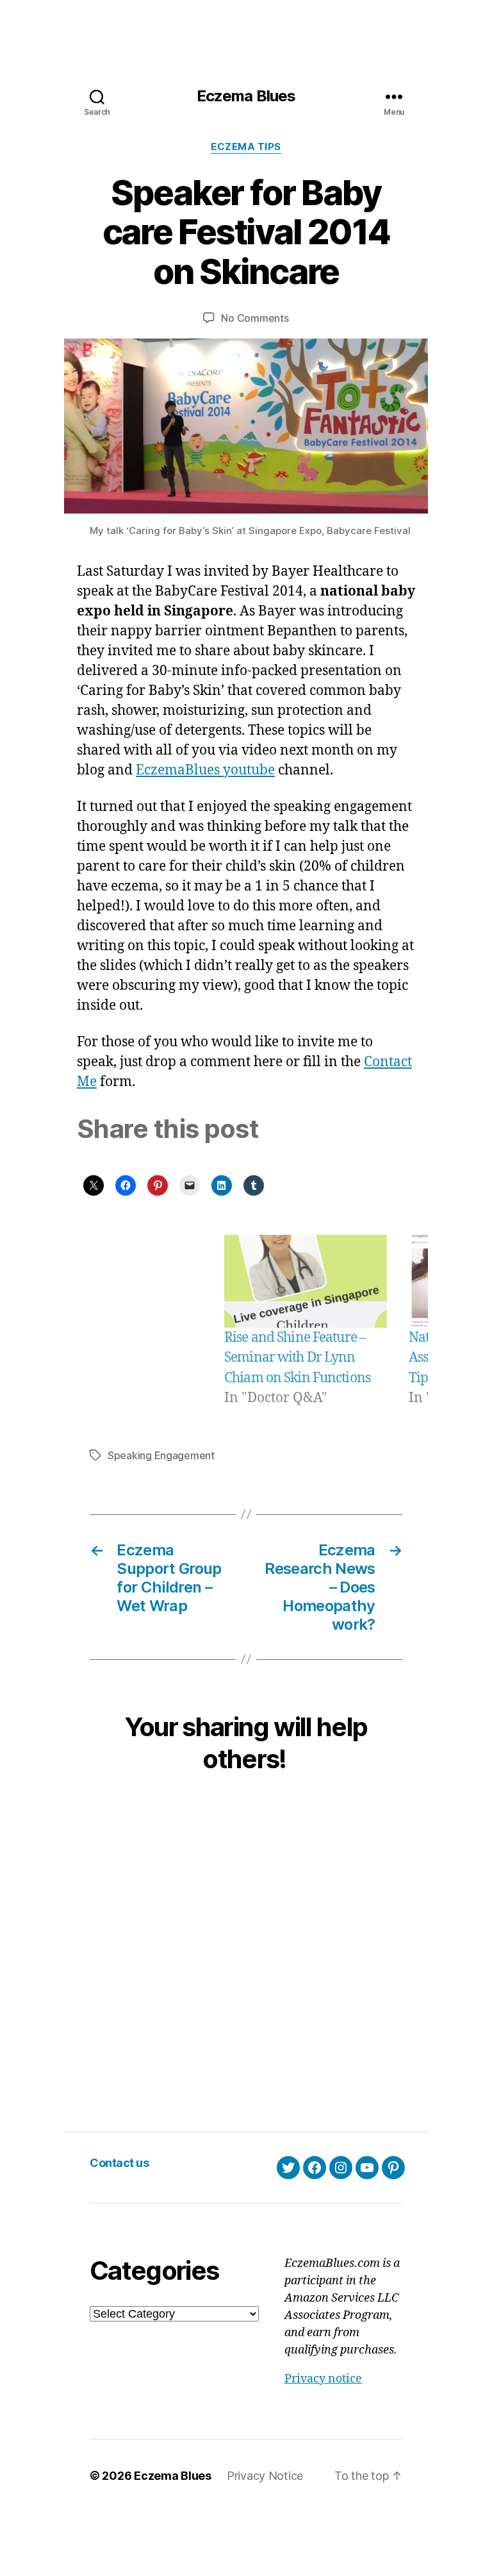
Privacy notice (323, 2379)
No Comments (255, 318)
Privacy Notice (265, 2476)
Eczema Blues (246, 96)
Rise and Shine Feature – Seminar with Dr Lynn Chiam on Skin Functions (297, 1358)
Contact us (119, 2163)
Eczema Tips (246, 147)
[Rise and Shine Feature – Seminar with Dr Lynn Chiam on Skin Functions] (306, 1281)
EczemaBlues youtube (205, 770)
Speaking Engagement (161, 1455)
